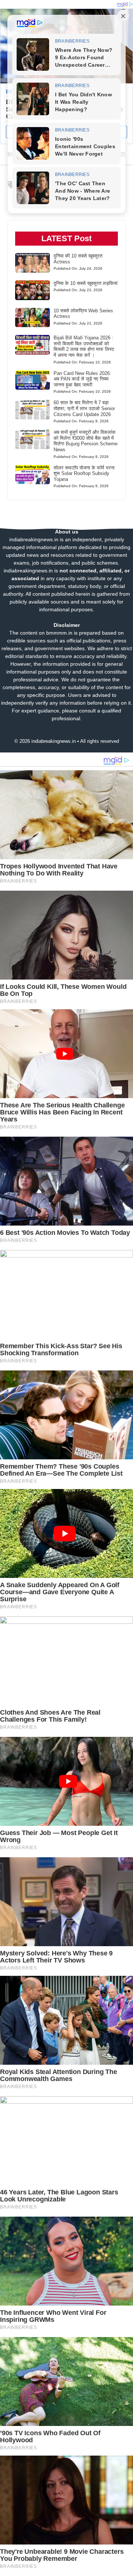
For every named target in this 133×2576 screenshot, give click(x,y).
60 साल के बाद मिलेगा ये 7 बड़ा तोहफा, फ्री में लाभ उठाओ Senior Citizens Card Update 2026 (84, 408)
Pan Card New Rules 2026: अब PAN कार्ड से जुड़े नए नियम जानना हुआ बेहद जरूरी (82, 379)
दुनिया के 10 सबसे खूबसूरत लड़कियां (86, 283)
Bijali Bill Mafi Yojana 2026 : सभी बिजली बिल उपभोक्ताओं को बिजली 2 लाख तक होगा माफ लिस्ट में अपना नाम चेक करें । (84, 346)
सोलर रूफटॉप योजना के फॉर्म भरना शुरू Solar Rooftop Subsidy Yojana (84, 473)
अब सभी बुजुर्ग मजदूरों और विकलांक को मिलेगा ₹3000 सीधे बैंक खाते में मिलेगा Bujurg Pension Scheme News (86, 441)
